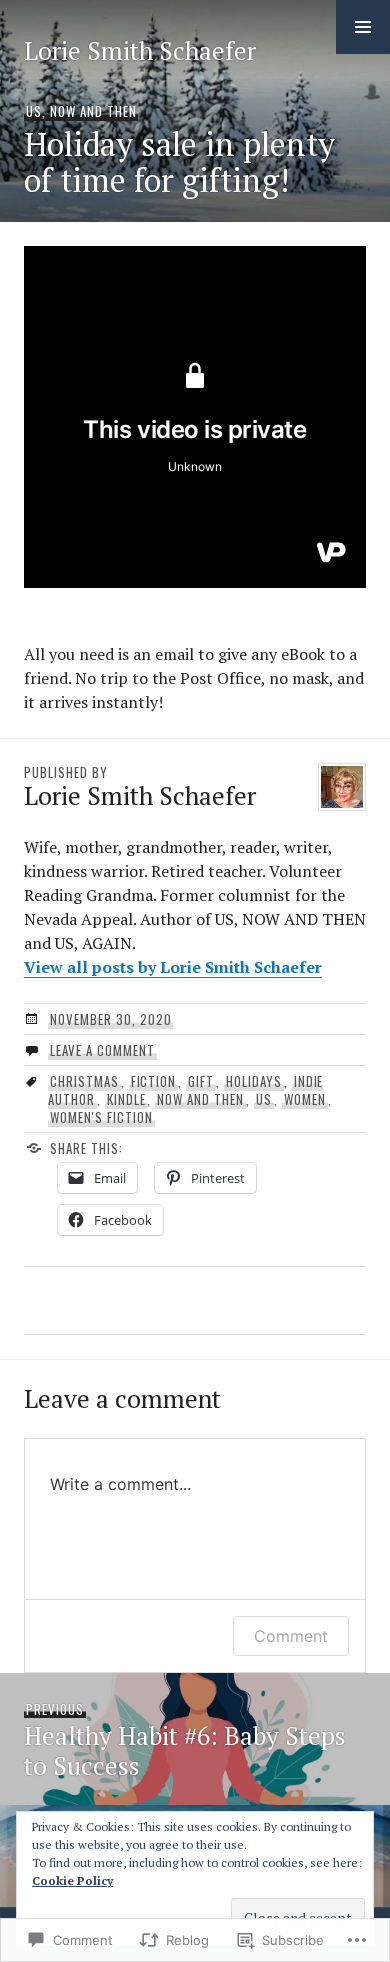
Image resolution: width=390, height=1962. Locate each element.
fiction (154, 1081)
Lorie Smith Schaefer (140, 50)
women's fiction (101, 1117)
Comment (291, 1636)
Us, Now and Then (81, 111)
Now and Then (200, 1099)
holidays (254, 1081)
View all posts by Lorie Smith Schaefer (173, 967)
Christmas (84, 1081)
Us (264, 1099)
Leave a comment (102, 1050)
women (305, 1099)
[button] (363, 27)
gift (201, 1081)
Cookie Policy (72, 1880)
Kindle (126, 1099)
